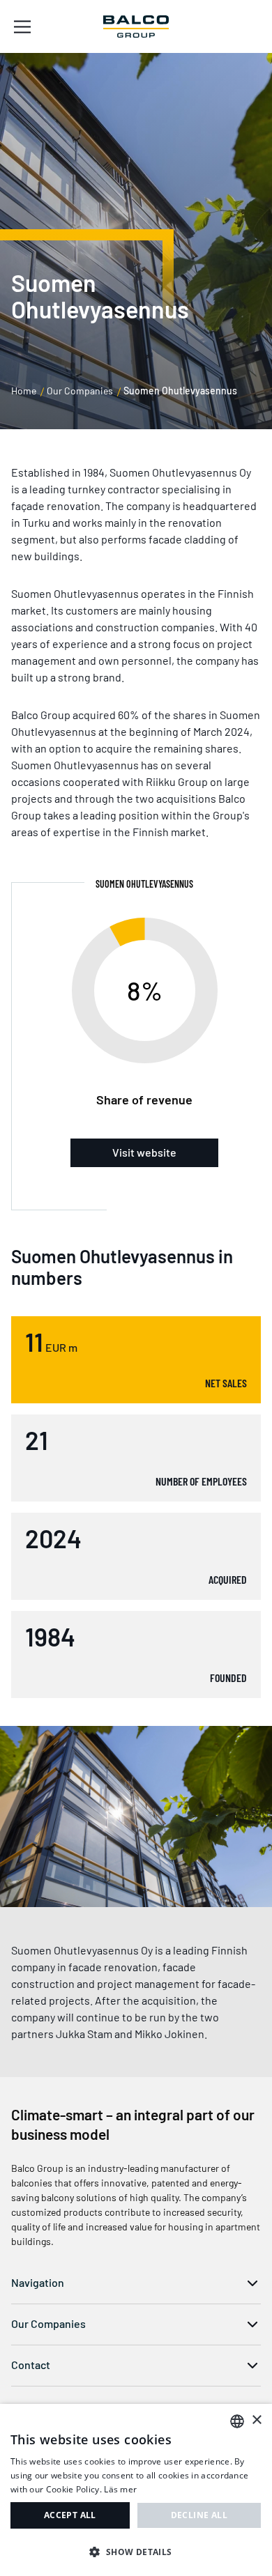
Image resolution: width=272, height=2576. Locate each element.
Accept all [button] (70, 2515)
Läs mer (120, 2489)
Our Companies (80, 391)
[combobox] (237, 2421)
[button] (136, 2552)
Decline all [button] (199, 2515)
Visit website (144, 1152)
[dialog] (136, 2490)
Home (24, 391)
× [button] (256, 2420)
